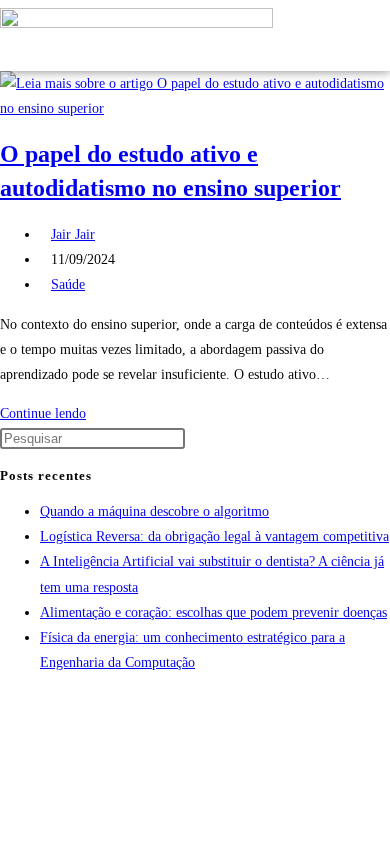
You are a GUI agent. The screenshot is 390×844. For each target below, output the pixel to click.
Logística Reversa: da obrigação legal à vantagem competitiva (214, 536)
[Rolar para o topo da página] (5, 701)
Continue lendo (48, 413)
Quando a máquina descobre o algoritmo (154, 511)
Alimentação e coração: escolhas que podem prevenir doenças (213, 612)
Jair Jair (73, 234)
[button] (316, 35)
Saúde (68, 284)
